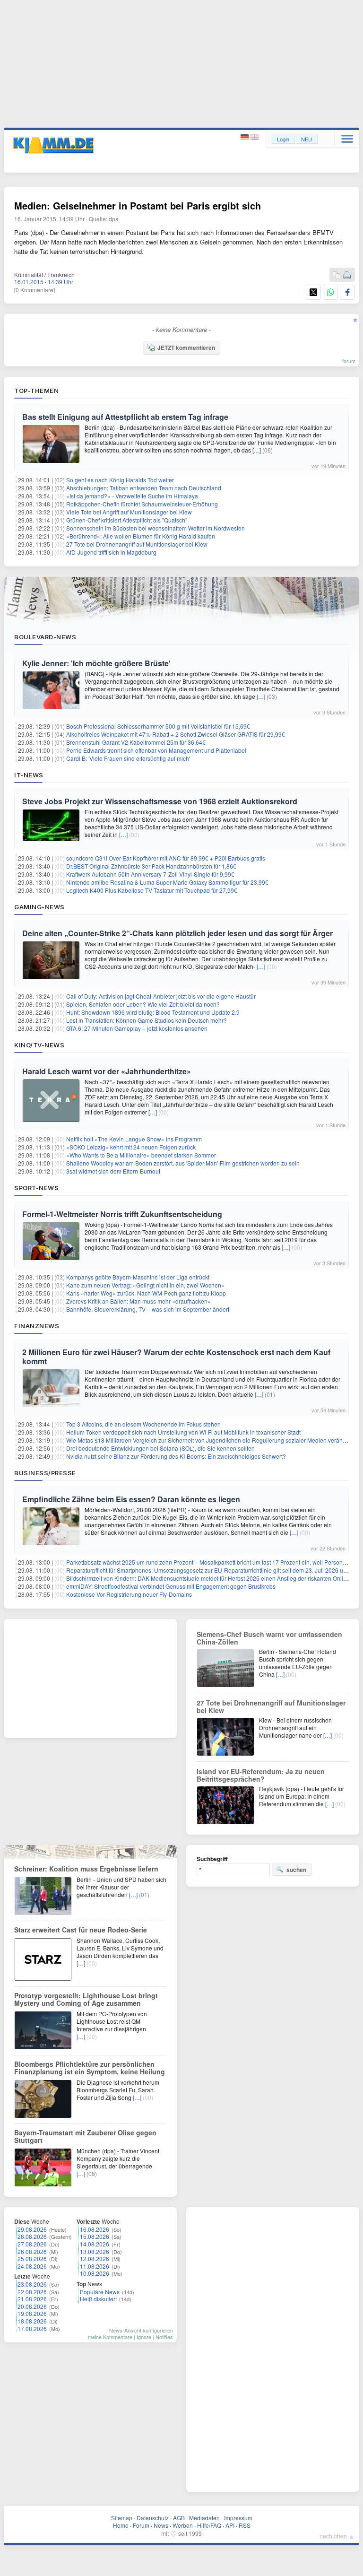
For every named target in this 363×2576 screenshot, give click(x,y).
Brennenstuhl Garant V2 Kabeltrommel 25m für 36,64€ (136, 742)
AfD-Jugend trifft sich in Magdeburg (111, 552)
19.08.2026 (32, 2313)
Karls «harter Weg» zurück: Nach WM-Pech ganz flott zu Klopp (146, 1293)
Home (121, 2525)
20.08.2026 (32, 2306)
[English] (255, 137)
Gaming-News (39, 907)
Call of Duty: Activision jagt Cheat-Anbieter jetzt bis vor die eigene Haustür (161, 996)
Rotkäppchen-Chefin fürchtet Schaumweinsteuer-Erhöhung (142, 504)
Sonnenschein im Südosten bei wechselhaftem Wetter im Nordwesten (156, 528)
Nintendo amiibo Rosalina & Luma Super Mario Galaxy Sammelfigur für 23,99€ (167, 882)
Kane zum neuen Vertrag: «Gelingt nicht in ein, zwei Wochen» (145, 1285)
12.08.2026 (95, 2258)
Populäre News (100, 2292)
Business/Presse (45, 1473)
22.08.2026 (32, 2292)
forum (349, 361)
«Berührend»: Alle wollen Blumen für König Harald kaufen (141, 536)
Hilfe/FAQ (209, 2525)
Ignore (144, 2337)
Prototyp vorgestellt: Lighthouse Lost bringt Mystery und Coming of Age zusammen (86, 1999)
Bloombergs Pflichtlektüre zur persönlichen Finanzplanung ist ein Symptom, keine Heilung (90, 2068)
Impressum (238, 2518)
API (230, 2525)
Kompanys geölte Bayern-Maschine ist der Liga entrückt (138, 1277)
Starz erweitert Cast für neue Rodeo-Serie (81, 1930)
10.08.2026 (95, 2273)
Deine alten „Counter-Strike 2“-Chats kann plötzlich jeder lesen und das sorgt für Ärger (177, 933)
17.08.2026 (32, 2328)
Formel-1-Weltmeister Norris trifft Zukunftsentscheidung (122, 1214)
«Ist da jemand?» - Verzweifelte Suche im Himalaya (132, 496)
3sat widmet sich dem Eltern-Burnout (113, 1171)
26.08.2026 (32, 2251)
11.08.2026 (95, 2266)
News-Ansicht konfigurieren (141, 2330)
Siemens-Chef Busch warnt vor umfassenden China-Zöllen (269, 1638)
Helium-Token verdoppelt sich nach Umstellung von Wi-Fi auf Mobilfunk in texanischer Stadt (183, 1432)
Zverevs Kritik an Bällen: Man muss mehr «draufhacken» (138, 1301)
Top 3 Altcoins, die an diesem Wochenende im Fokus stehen (143, 1424)
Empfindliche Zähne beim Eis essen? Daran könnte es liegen (131, 1499)
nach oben (333, 2536)
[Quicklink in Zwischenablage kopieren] (337, 275)
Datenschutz (153, 2518)
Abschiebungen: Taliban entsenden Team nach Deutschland (144, 488)
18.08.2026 (32, 2321)
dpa (114, 219)
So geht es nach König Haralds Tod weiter (120, 480)
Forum (141, 2525)
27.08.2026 (32, 2244)
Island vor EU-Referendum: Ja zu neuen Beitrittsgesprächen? (261, 1775)
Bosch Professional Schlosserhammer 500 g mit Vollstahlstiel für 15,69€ (158, 726)
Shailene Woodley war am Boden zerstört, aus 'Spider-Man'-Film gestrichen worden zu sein (183, 1163)
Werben (183, 2525)
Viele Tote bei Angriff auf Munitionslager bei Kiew (129, 512)
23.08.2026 (32, 2284)
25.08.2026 (32, 2258)
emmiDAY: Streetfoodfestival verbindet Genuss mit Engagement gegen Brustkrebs (171, 1586)
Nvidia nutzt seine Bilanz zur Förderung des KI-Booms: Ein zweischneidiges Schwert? (176, 1456)
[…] (257, 450)
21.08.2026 (32, 2299)
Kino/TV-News (39, 1045)
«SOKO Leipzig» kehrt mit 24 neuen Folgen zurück (131, 1147)
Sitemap (122, 2518)
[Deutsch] (246, 137)
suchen (296, 1870)
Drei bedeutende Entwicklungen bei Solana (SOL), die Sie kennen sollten (160, 1448)
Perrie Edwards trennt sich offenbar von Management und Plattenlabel (156, 750)
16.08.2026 (95, 2229)
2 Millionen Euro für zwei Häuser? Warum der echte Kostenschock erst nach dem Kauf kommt (176, 1357)
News (161, 2525)
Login (283, 139)
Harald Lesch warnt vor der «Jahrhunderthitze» (107, 1071)
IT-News (29, 775)
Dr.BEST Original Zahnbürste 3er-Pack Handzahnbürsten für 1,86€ (151, 866)
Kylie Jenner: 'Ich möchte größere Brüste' (96, 663)
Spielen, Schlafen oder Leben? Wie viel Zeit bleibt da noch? (143, 1004)
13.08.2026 (95, 2251)
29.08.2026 (32, 2229)
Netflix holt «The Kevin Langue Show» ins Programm (134, 1139)
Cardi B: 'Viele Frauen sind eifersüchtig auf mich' (128, 758)
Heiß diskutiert (98, 2299)
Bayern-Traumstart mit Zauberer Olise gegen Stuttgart (85, 2136)
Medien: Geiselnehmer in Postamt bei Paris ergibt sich (138, 205)
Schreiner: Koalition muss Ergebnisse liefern (86, 1869)
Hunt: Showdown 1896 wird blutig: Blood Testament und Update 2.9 (153, 1012)
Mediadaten (204, 2518)
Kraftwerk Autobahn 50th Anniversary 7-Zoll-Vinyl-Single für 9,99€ (150, 874)
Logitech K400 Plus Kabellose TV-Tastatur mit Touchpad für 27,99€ (152, 890)
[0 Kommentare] (35, 290)
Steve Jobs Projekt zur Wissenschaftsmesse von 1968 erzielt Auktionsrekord (160, 801)
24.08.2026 (32, 2266)
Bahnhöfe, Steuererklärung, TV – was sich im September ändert (148, 1309)
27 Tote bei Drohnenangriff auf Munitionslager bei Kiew (137, 544)
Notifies (164, 2337)
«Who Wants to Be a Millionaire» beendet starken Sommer (141, 1155)
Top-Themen (36, 391)
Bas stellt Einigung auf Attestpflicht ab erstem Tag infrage (125, 417)
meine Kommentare (110, 2337)
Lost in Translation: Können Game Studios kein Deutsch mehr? (147, 1020)
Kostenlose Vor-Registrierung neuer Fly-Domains (129, 1594)
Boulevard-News (45, 637)
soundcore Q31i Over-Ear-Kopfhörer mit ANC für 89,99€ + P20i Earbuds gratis (166, 858)
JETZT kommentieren (186, 348)
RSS (245, 2525)
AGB (179, 2518)
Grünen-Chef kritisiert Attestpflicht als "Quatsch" (127, 520)
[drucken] (347, 275)
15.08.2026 (95, 2236)
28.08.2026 (32, 2236)
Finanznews (37, 1326)
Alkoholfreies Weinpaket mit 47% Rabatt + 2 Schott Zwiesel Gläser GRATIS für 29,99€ (176, 734)
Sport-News (36, 1188)
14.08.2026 (95, 2244)
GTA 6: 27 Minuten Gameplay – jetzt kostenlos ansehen (137, 1028)
